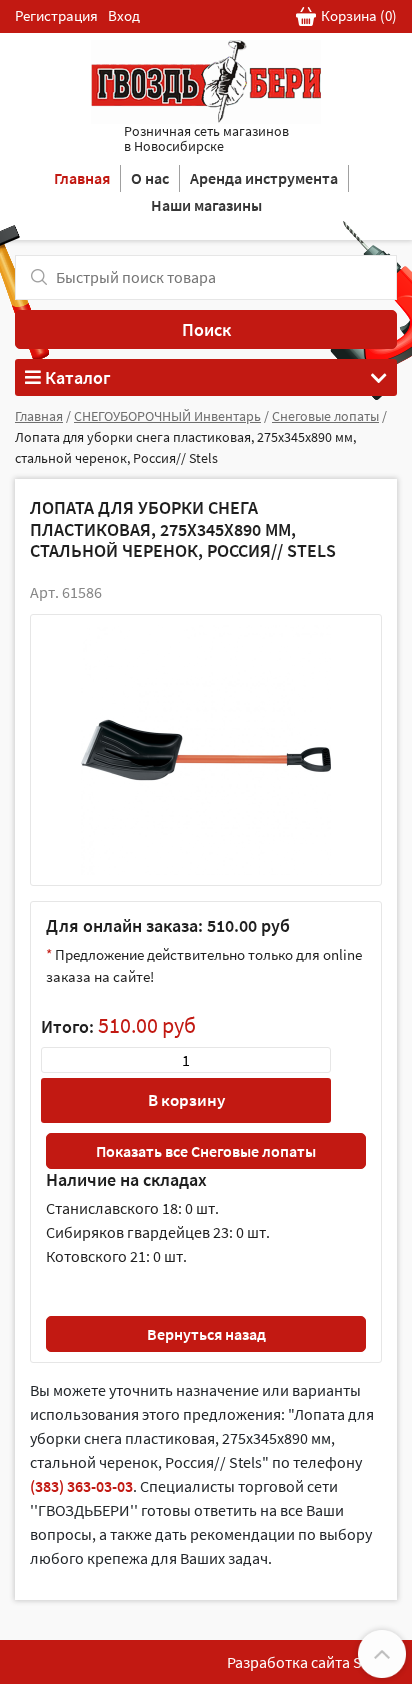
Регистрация (56, 15)
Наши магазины (206, 205)
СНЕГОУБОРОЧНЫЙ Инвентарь (167, 416)
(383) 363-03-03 (81, 1486)
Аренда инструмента (264, 178)
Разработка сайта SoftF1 (312, 1662)
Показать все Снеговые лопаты (206, 1151)
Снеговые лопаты (325, 416)
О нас (150, 178)
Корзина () (359, 15)
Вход (124, 15)
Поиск (206, 329)
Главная (82, 178)
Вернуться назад (206, 1334)
